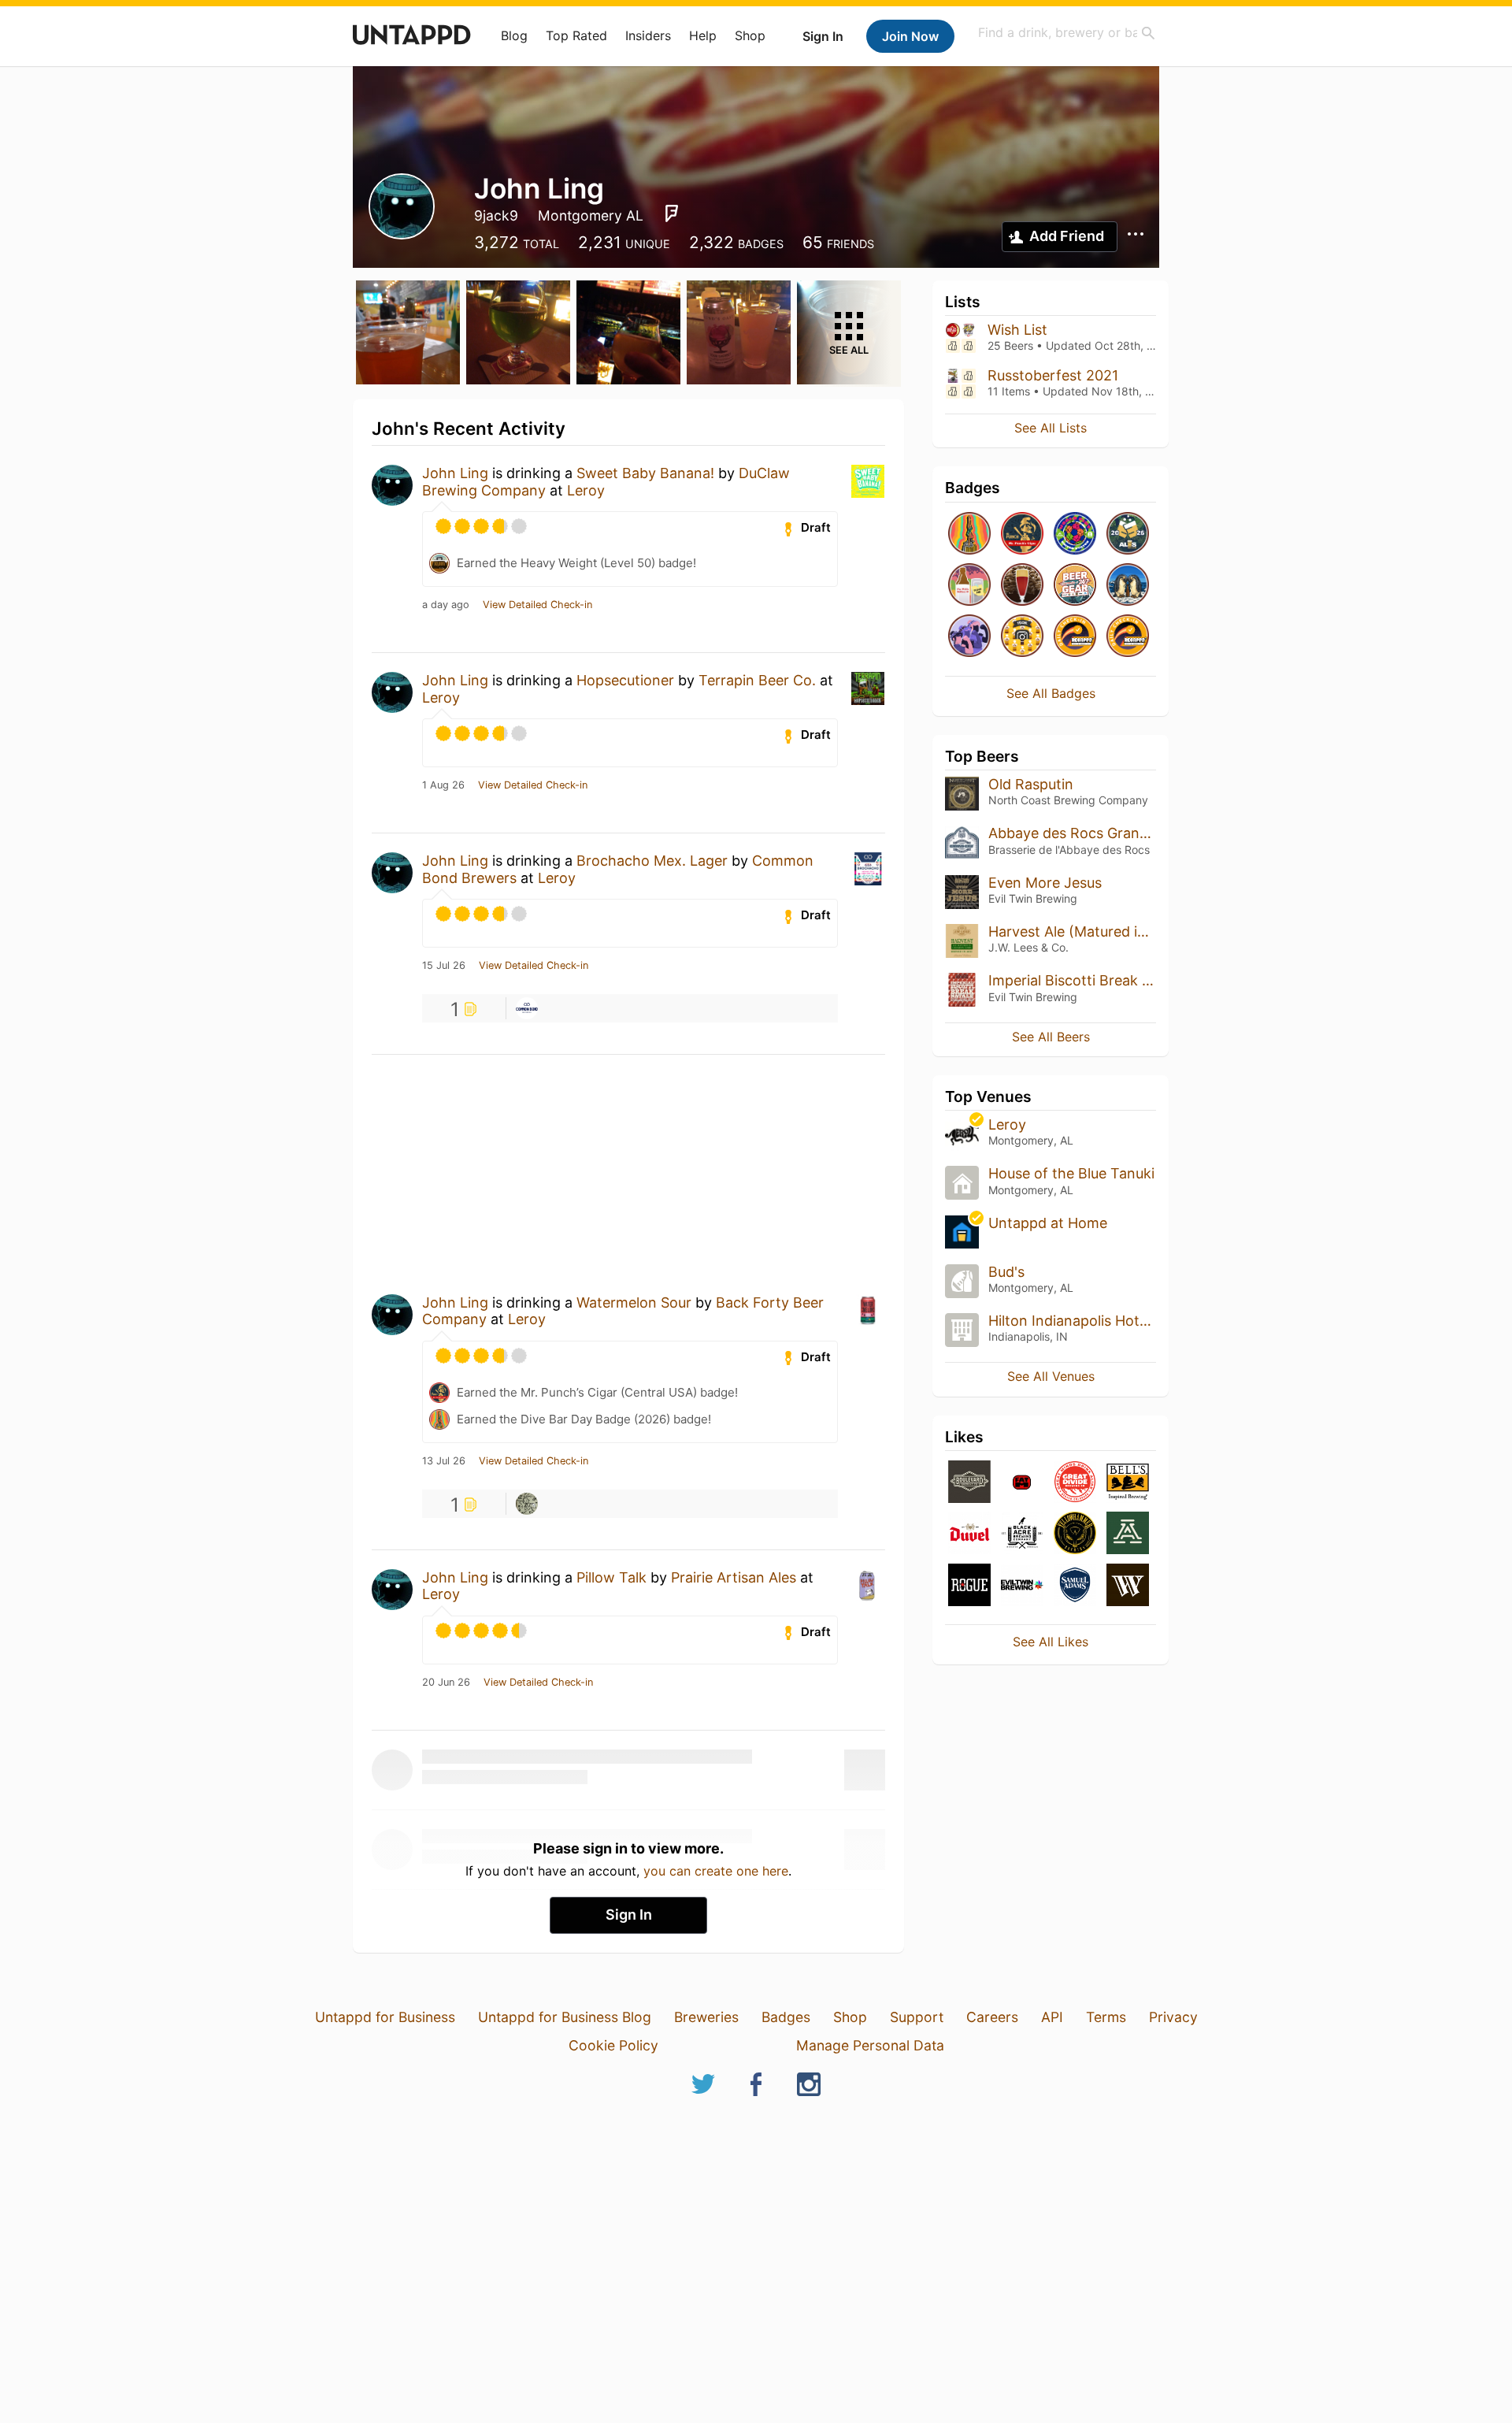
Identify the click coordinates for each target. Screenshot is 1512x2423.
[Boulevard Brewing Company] (969, 1483)
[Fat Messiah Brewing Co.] (1022, 1483)
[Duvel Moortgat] (969, 1534)
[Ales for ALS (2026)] (1128, 534)
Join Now (910, 36)
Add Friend (1067, 236)
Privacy (1173, 2017)
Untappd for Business (385, 2017)
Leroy (586, 490)
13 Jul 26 (444, 1461)
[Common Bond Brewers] (527, 1008)
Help (703, 35)
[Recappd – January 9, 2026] (1128, 637)
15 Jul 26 (444, 966)
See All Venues (1051, 1376)
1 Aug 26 (443, 785)
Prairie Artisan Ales (734, 1577)
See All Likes (1051, 1642)
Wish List (1017, 330)
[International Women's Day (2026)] (969, 637)
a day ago (446, 605)
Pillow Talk (611, 1577)
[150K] (1022, 637)
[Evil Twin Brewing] (1022, 1586)
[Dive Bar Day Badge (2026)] (969, 534)
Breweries (706, 2017)
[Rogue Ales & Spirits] (969, 1586)
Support (917, 2017)
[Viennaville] (1022, 586)
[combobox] (1067, 33)
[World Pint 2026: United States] (1075, 534)
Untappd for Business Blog (565, 2017)
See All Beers (1051, 1037)
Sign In (823, 36)
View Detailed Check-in (537, 605)
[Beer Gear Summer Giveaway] (1075, 586)
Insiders (648, 35)
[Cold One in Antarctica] (1128, 586)
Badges (786, 2017)
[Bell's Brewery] (1128, 1483)
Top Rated (576, 35)
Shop (750, 35)
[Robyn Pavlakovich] (527, 1504)
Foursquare (672, 213)
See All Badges (1051, 693)
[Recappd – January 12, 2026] (1075, 637)
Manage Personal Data (870, 2045)
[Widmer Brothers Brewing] (1128, 1586)
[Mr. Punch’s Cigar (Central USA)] (1022, 534)
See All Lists (1051, 428)
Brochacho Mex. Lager (652, 861)
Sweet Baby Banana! (645, 473)
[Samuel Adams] (1075, 1586)
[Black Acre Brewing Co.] (1022, 1534)
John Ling (455, 473)
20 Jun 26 (446, 1683)
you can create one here (716, 1871)
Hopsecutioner (625, 680)
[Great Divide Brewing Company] (1075, 1483)
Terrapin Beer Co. (757, 680)
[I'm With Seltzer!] (969, 586)
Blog (514, 35)
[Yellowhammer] (1075, 1534)
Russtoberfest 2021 (1053, 375)
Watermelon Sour (634, 1302)
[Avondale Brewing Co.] (1128, 1534)
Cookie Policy (613, 2045)
